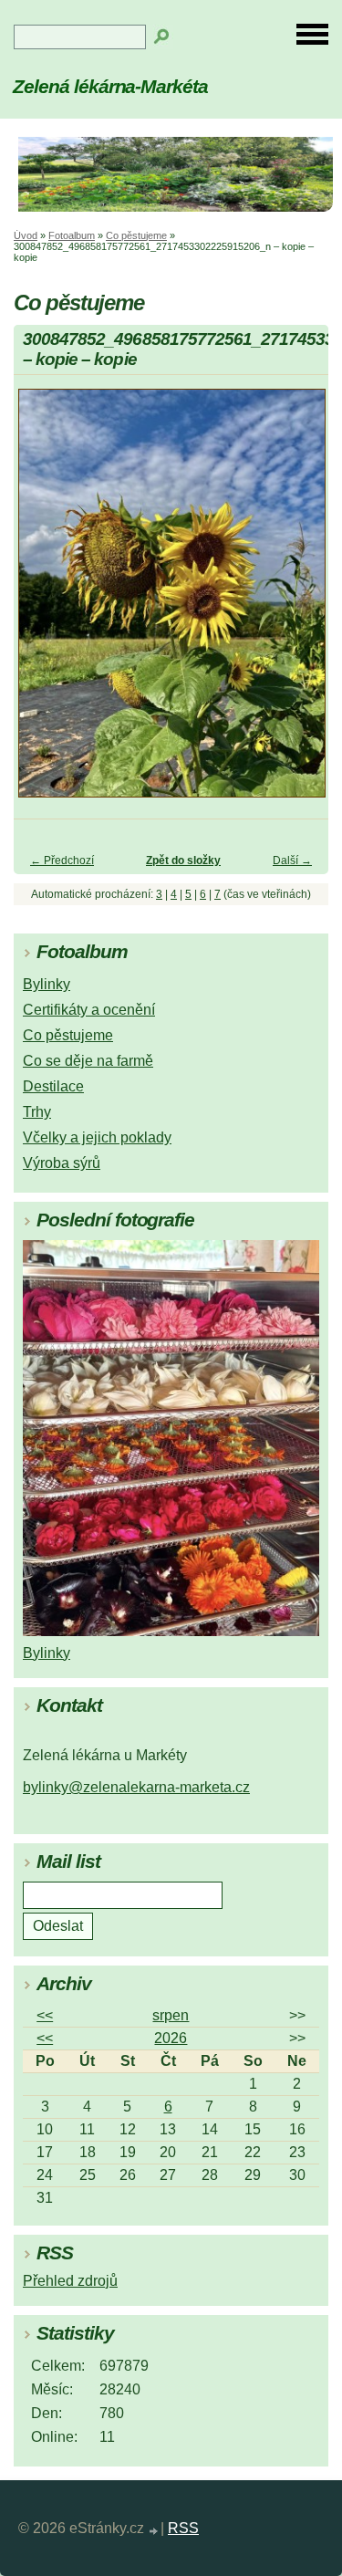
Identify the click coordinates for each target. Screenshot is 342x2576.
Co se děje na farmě (88, 1061)
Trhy (37, 1112)
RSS (183, 2528)
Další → (292, 860)
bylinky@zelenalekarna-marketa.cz (136, 1787)
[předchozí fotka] (43, 602)
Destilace (53, 1086)
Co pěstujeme (136, 235)
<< (45, 2015)
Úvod (26, 235)
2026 (171, 2038)
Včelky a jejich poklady (97, 1137)
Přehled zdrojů (70, 2281)
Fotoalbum (72, 235)
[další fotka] (299, 602)
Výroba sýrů (62, 1163)
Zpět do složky (183, 860)
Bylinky (47, 984)
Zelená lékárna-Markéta (110, 86)
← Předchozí (62, 860)
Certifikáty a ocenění (89, 1010)
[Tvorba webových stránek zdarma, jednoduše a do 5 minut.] (154, 2531)
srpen (171, 2015)
